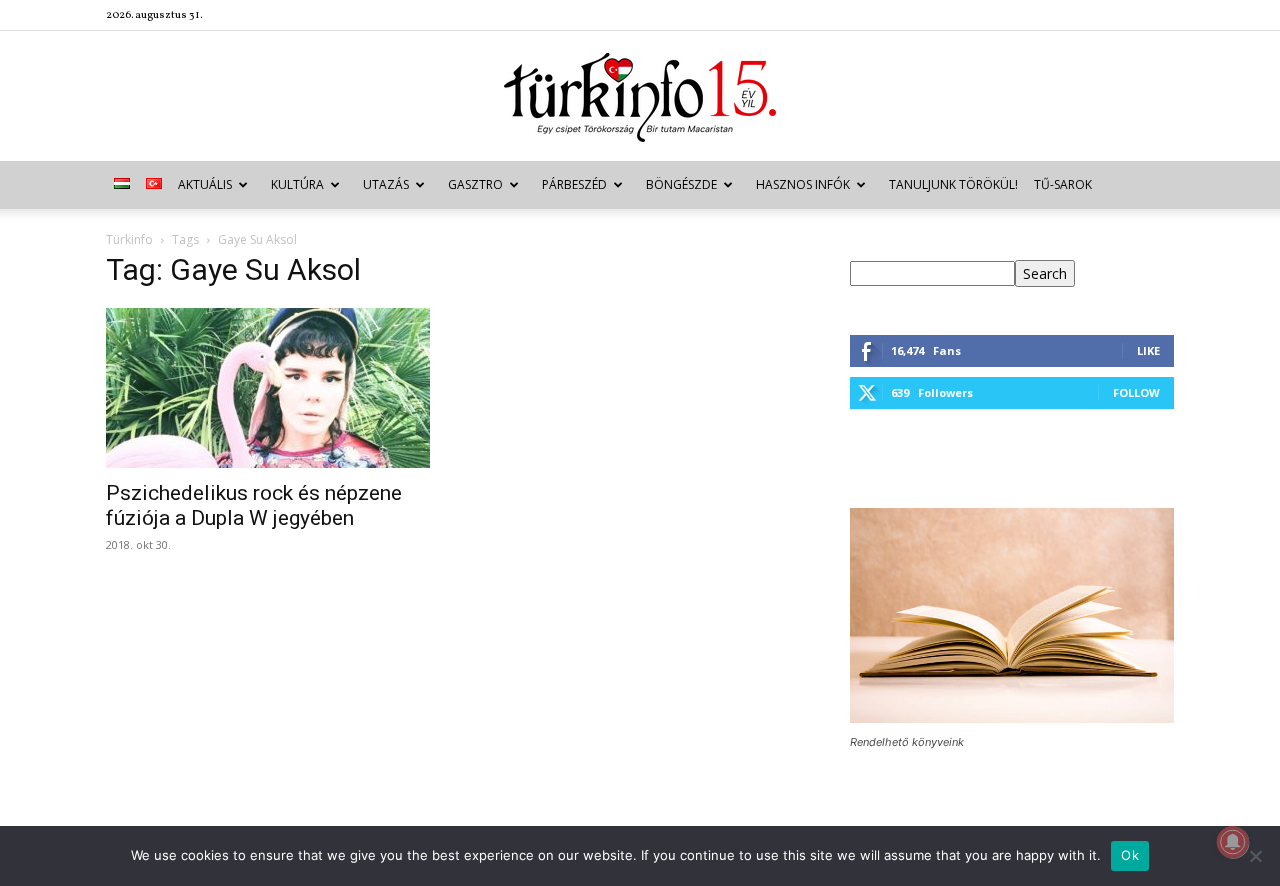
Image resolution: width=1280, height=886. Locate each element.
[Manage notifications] (1233, 842)
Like (1148, 350)
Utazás (386, 184)
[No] (1255, 856)
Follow (1136, 392)
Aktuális (205, 184)
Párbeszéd (574, 184)
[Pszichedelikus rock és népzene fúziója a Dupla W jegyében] (268, 388)
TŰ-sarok (1063, 184)
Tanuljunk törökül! (953, 184)
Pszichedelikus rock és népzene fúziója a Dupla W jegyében (254, 505)
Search (1045, 273)
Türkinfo (129, 239)
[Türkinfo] (640, 97)
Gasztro (475, 184)
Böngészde (681, 184)
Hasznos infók (803, 184)
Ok (1130, 855)
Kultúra (297, 184)
